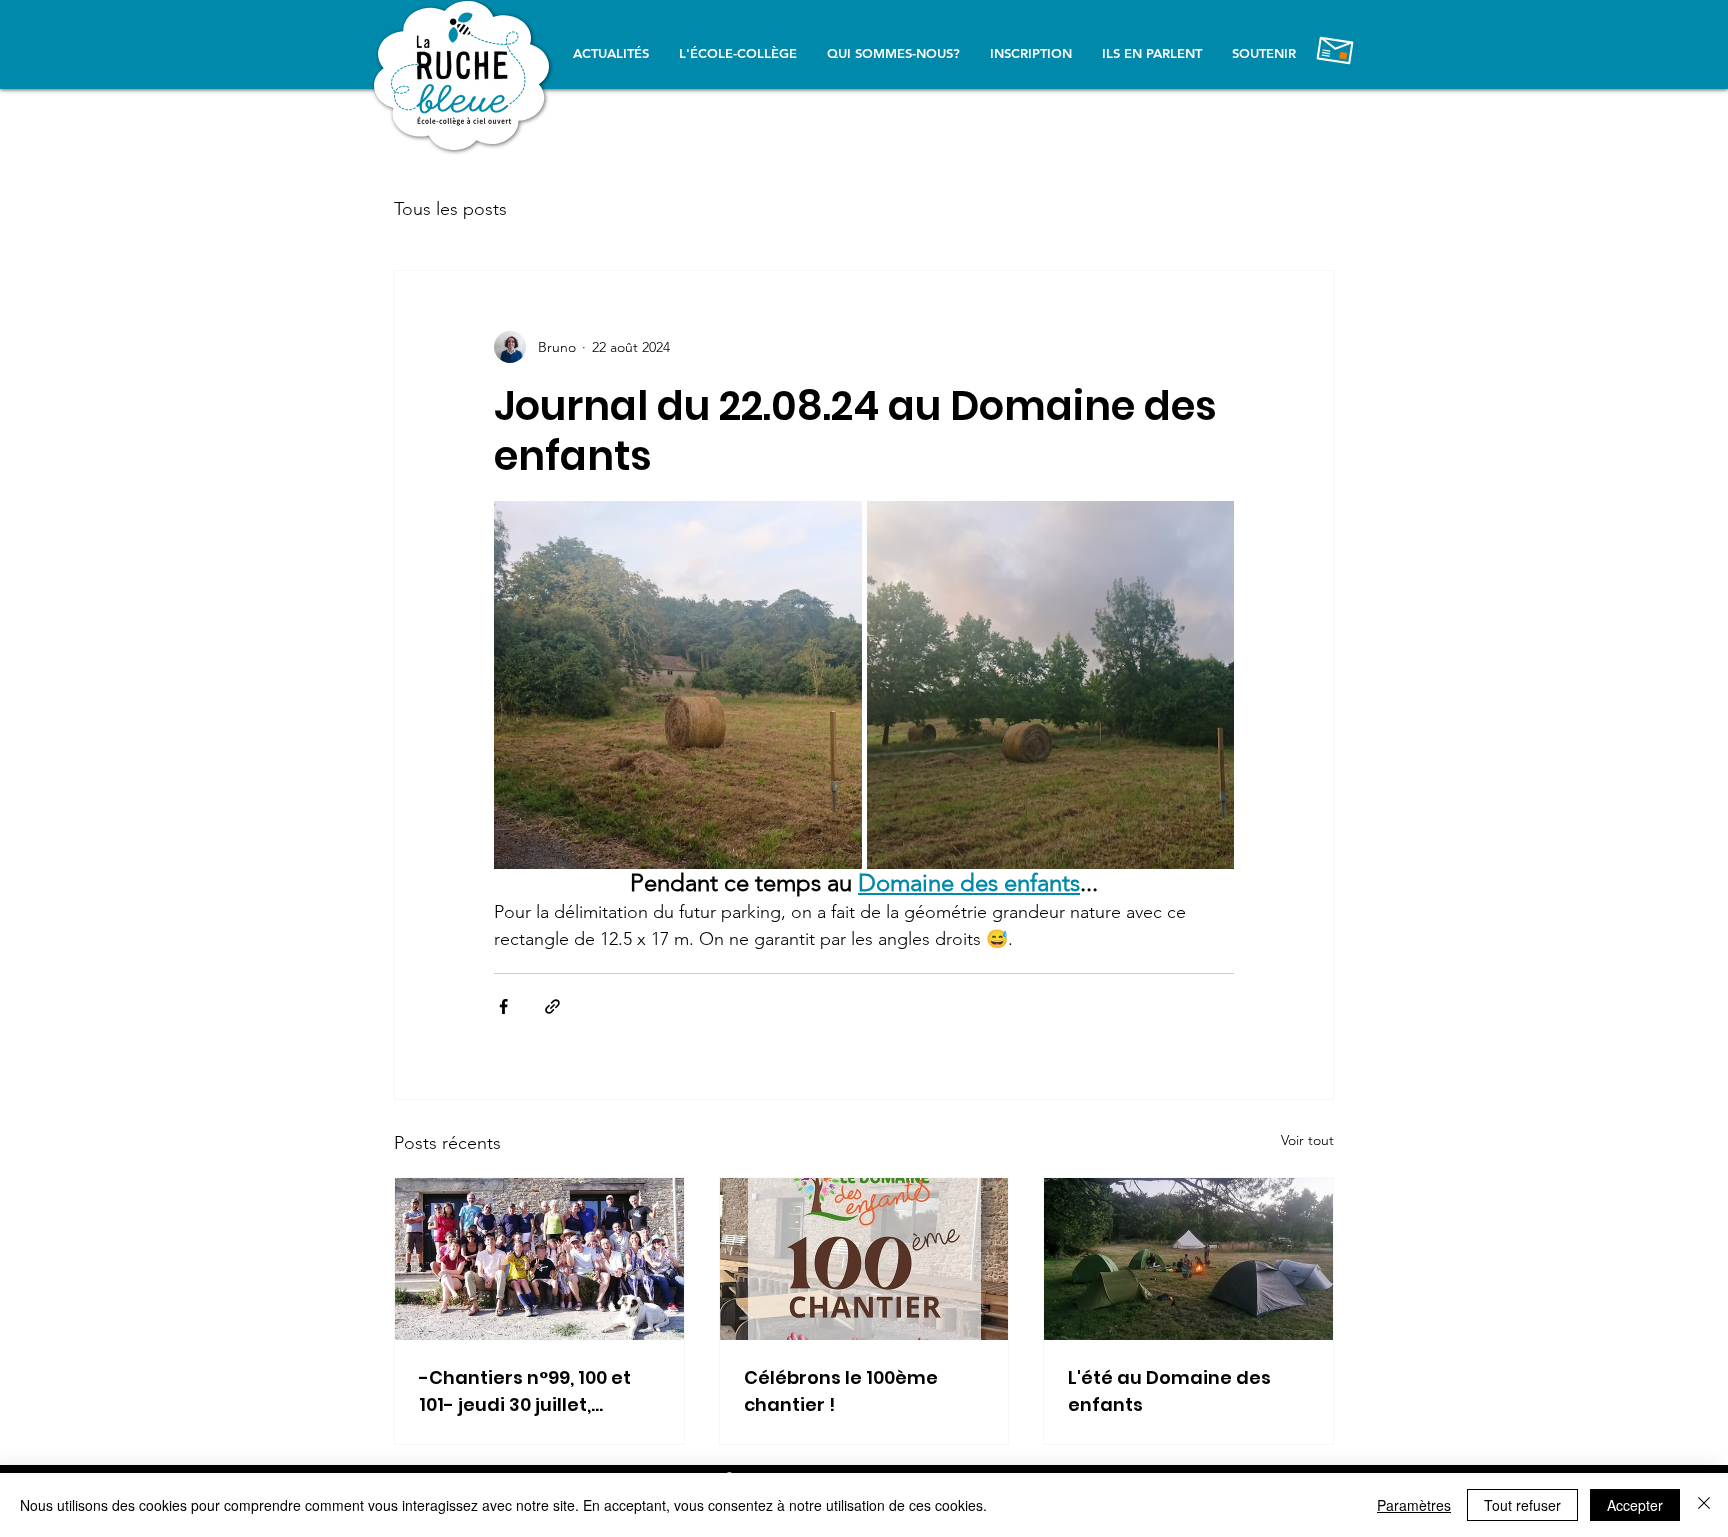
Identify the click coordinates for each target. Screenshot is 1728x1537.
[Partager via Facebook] (503, 1006)
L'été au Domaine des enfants (1169, 1391)
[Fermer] (1704, 1505)
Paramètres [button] (1414, 1505)
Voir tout (1307, 1140)
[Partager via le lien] (552, 1006)
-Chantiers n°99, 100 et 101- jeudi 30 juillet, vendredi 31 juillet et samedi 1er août (525, 1391)
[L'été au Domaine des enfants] (1188, 1259)
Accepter (1635, 1505)
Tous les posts (450, 209)
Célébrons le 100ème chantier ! (841, 1391)
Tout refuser (1522, 1505)
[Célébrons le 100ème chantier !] (864, 1259)
